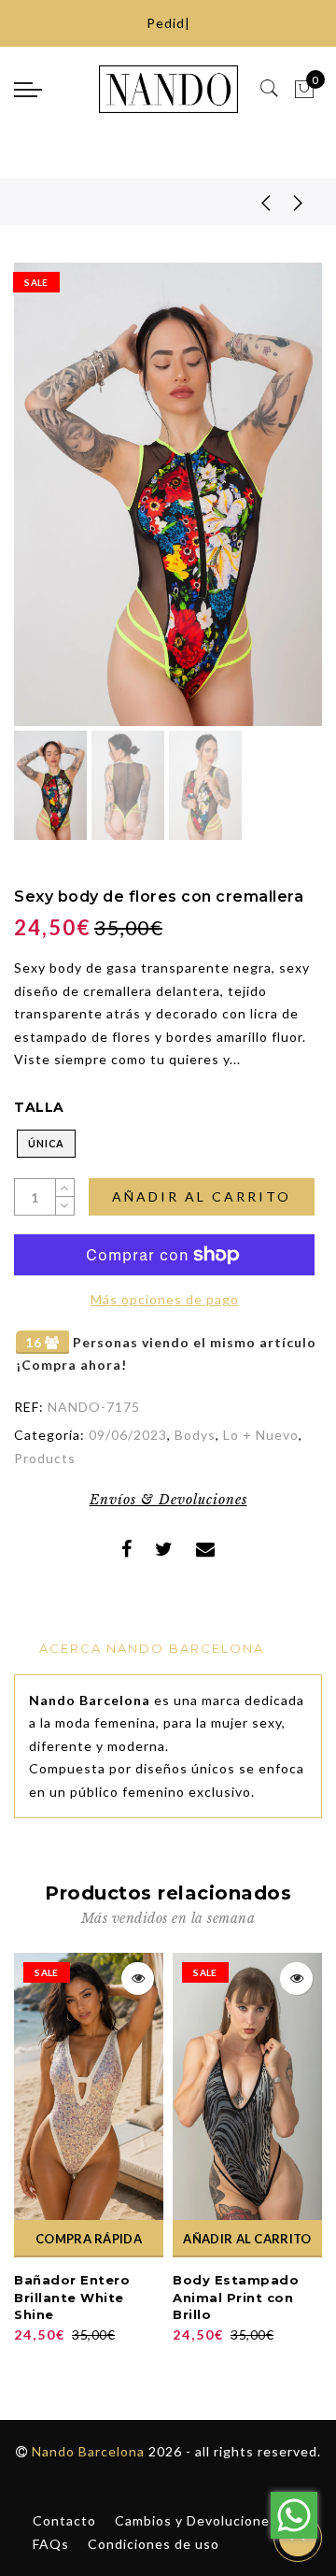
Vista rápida (138, 1978)
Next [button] (264, 505)
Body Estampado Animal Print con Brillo (236, 2297)
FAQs (51, 2544)
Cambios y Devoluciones (196, 2520)
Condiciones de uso (154, 2544)
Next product (299, 202)
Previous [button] (48, 505)
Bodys (195, 1435)
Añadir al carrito (202, 1196)
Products (45, 1458)
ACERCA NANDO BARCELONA (152, 1648)
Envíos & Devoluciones (168, 1500)
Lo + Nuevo (261, 1435)
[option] (168, 494)
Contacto (64, 2520)
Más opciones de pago (165, 1299)
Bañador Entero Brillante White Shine (72, 2297)
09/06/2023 (128, 1435)
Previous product (252, 202)
